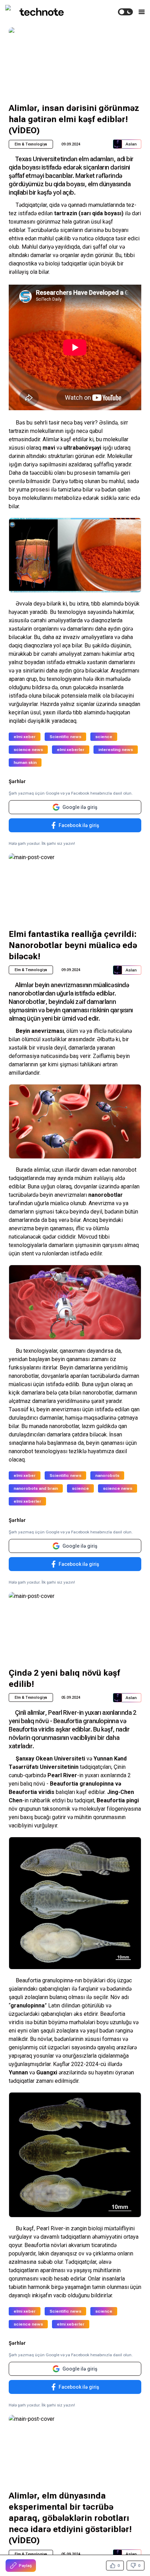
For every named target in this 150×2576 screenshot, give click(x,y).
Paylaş (25, 2566)
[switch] (125, 12)
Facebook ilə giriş (79, 825)
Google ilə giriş (80, 807)
